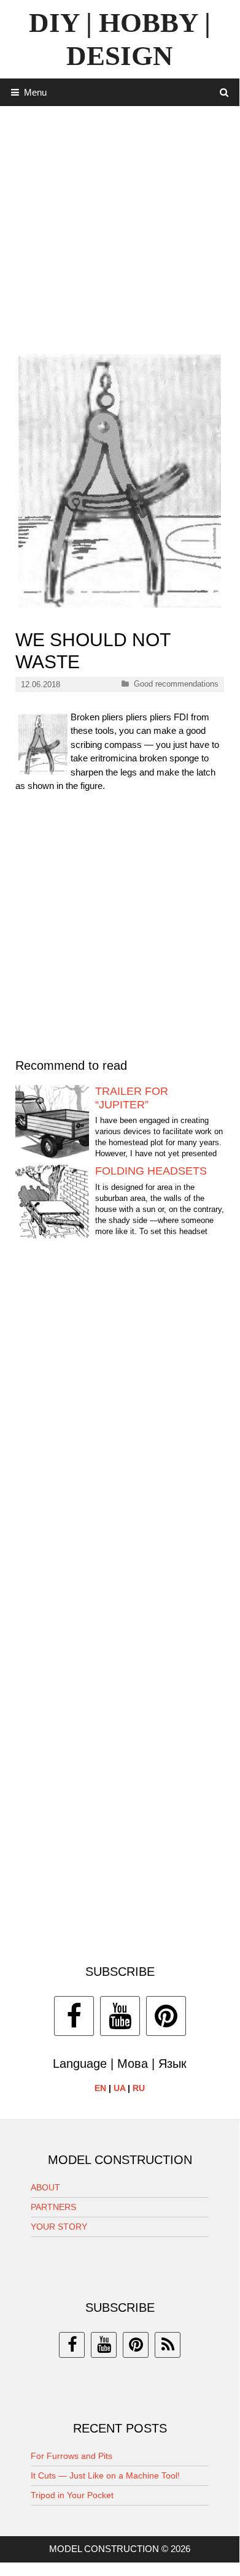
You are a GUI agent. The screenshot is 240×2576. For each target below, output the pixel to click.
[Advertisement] (120, 226)
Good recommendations (176, 684)
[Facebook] (74, 2016)
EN (100, 2088)
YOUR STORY (59, 2227)
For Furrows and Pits (72, 2456)
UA (119, 2088)
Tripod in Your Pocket (72, 2495)
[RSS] (168, 2345)
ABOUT (45, 2187)
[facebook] (72, 2345)
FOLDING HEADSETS (151, 1171)
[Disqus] (120, 1435)
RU (139, 2088)
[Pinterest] (166, 2016)
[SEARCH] (224, 92)
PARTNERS (53, 2207)
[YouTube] (120, 2016)
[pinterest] (136, 2345)
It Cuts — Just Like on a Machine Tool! (105, 2475)
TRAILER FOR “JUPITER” (132, 1098)
